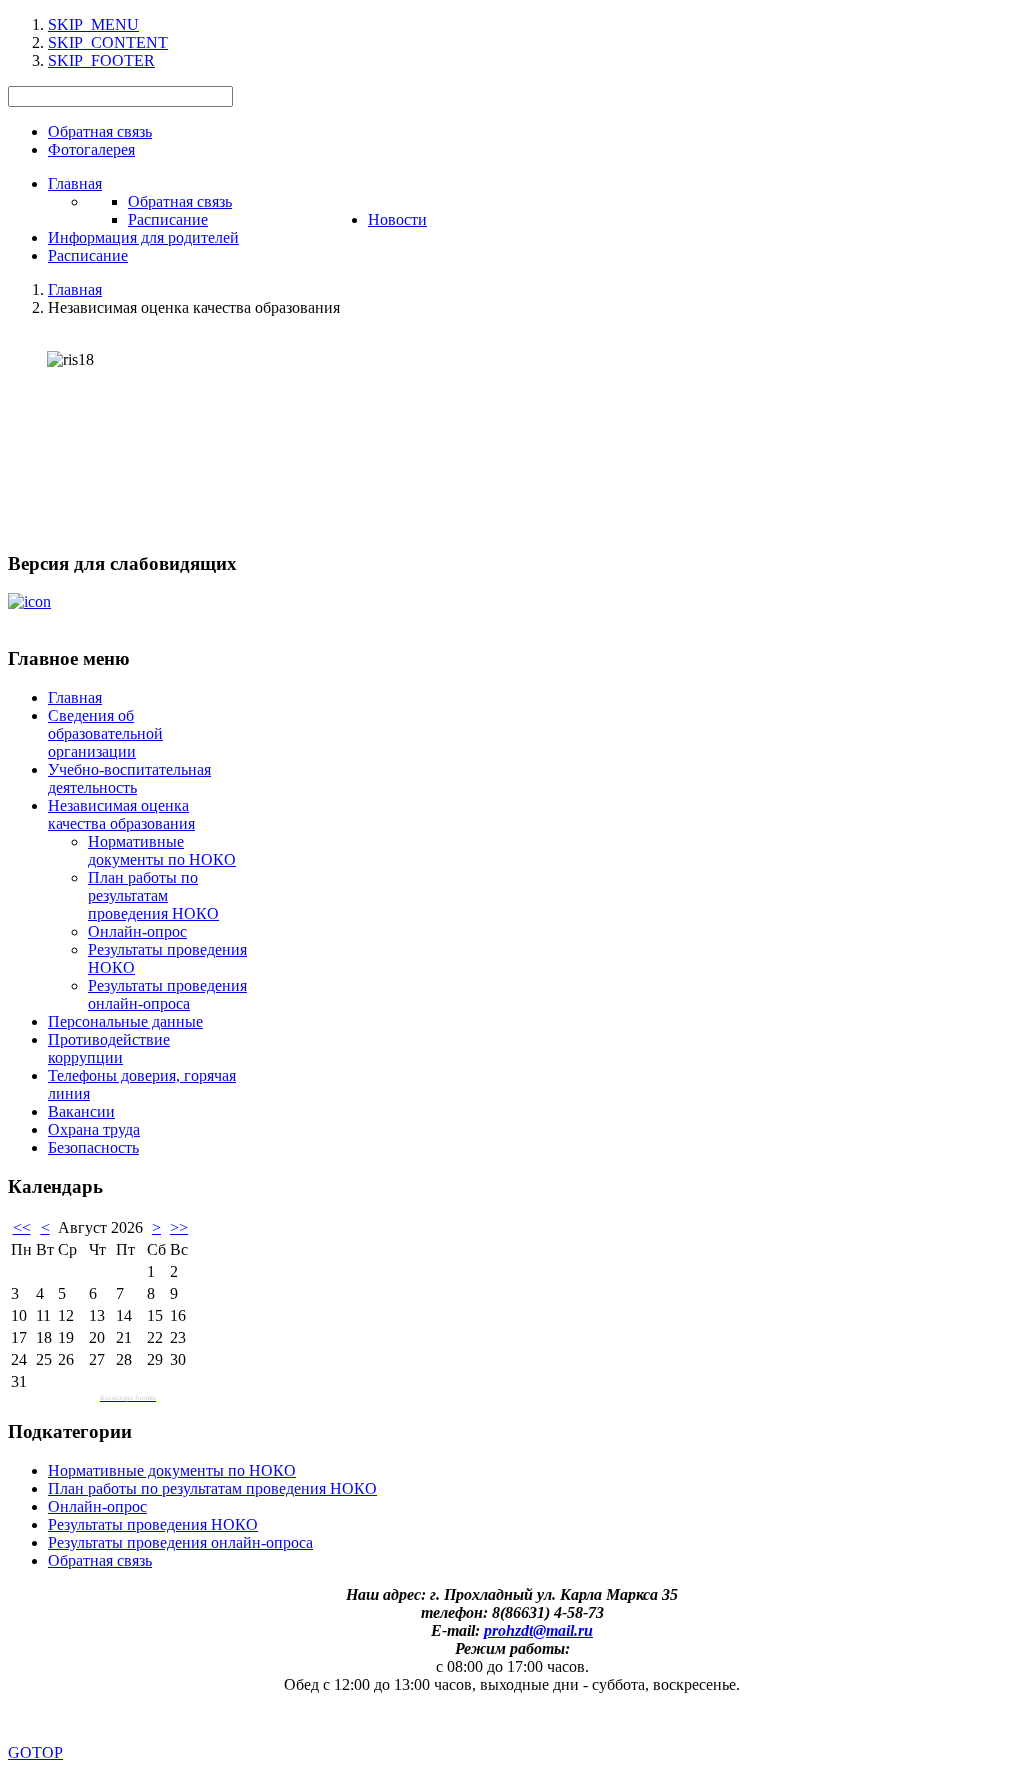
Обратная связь (100, 131)
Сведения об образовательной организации (105, 733)
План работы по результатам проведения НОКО (153, 895)
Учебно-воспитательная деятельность (129, 778)
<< (22, 1227)
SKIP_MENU (93, 24)
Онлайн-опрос (137, 931)
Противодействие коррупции (109, 1048)
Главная (75, 697)
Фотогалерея (91, 149)
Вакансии (81, 1111)
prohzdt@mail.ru (538, 1630)
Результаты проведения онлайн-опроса (167, 994)
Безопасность (93, 1147)
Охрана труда (94, 1129)
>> (179, 1227)
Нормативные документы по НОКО (162, 850)
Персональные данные (125, 1021)
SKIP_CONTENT (108, 42)
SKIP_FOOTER (101, 60)
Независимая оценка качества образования (121, 814)
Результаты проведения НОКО (153, 1524)
